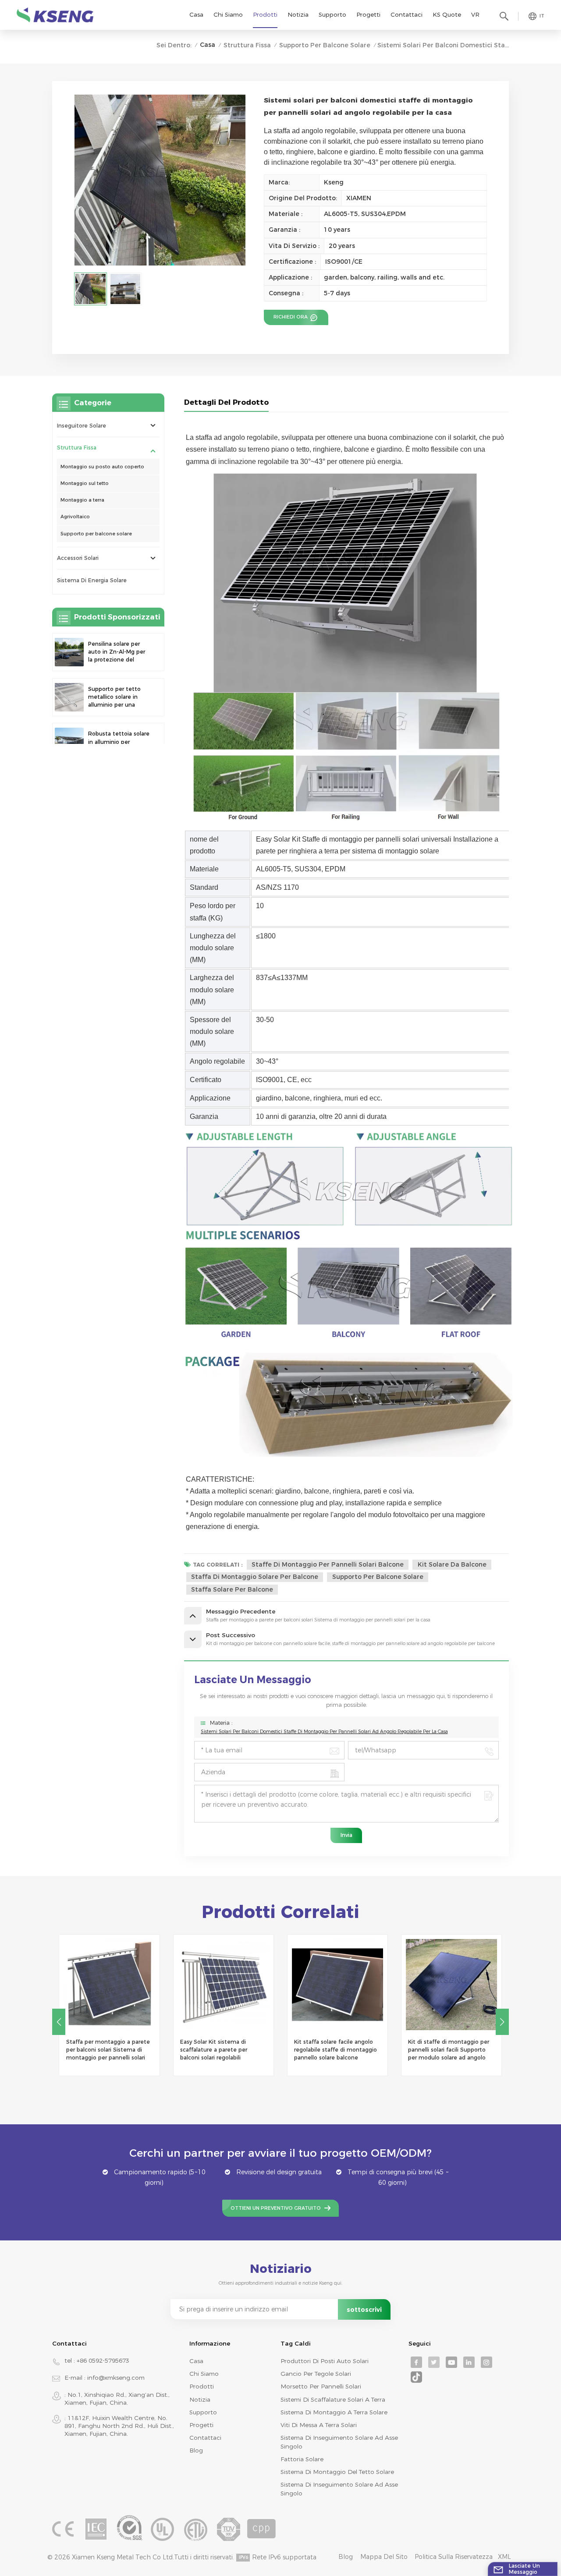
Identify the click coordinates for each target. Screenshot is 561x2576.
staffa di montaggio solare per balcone (255, 1577)
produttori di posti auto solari (325, 2361)
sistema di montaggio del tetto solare (337, 2472)
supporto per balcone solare (378, 1577)
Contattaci (407, 14)
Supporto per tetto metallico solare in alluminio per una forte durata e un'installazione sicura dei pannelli (118, 697)
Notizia (298, 14)
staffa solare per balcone (232, 1589)
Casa (196, 14)
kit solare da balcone (452, 1564)
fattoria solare (302, 2459)
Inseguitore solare (82, 425)
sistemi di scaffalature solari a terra (333, 2399)
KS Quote (447, 14)
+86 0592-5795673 (103, 2360)
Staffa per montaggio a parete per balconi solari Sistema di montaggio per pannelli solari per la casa (108, 2050)
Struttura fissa (247, 45)
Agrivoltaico (75, 517)
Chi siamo (228, 14)
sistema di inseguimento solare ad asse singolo (339, 2442)
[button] (502, 2022)
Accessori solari (78, 558)
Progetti (368, 14)
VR (475, 14)
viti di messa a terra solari (319, 2425)
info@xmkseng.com (116, 2378)
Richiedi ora (291, 317)
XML (504, 2557)
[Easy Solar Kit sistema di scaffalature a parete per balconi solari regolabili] (224, 1985)
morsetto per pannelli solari (321, 2386)
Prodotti (265, 14)
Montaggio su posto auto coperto (102, 467)
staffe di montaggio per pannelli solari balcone (328, 1564)
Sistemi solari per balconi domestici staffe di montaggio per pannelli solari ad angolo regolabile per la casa (324, 1732)
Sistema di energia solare (92, 580)
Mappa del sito (384, 2557)
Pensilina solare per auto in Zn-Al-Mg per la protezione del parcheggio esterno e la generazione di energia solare (117, 652)
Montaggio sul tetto (85, 483)
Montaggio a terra (82, 500)
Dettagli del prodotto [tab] (226, 402)
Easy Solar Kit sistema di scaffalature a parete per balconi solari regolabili (214, 2050)
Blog (196, 2450)
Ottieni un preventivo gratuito (276, 2208)
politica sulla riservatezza (454, 2557)
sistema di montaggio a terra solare (334, 2412)
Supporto (332, 14)
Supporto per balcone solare (325, 45)
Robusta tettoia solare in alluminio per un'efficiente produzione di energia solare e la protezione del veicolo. (119, 742)
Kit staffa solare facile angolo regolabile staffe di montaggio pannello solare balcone (336, 2050)
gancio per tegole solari (316, 2374)
